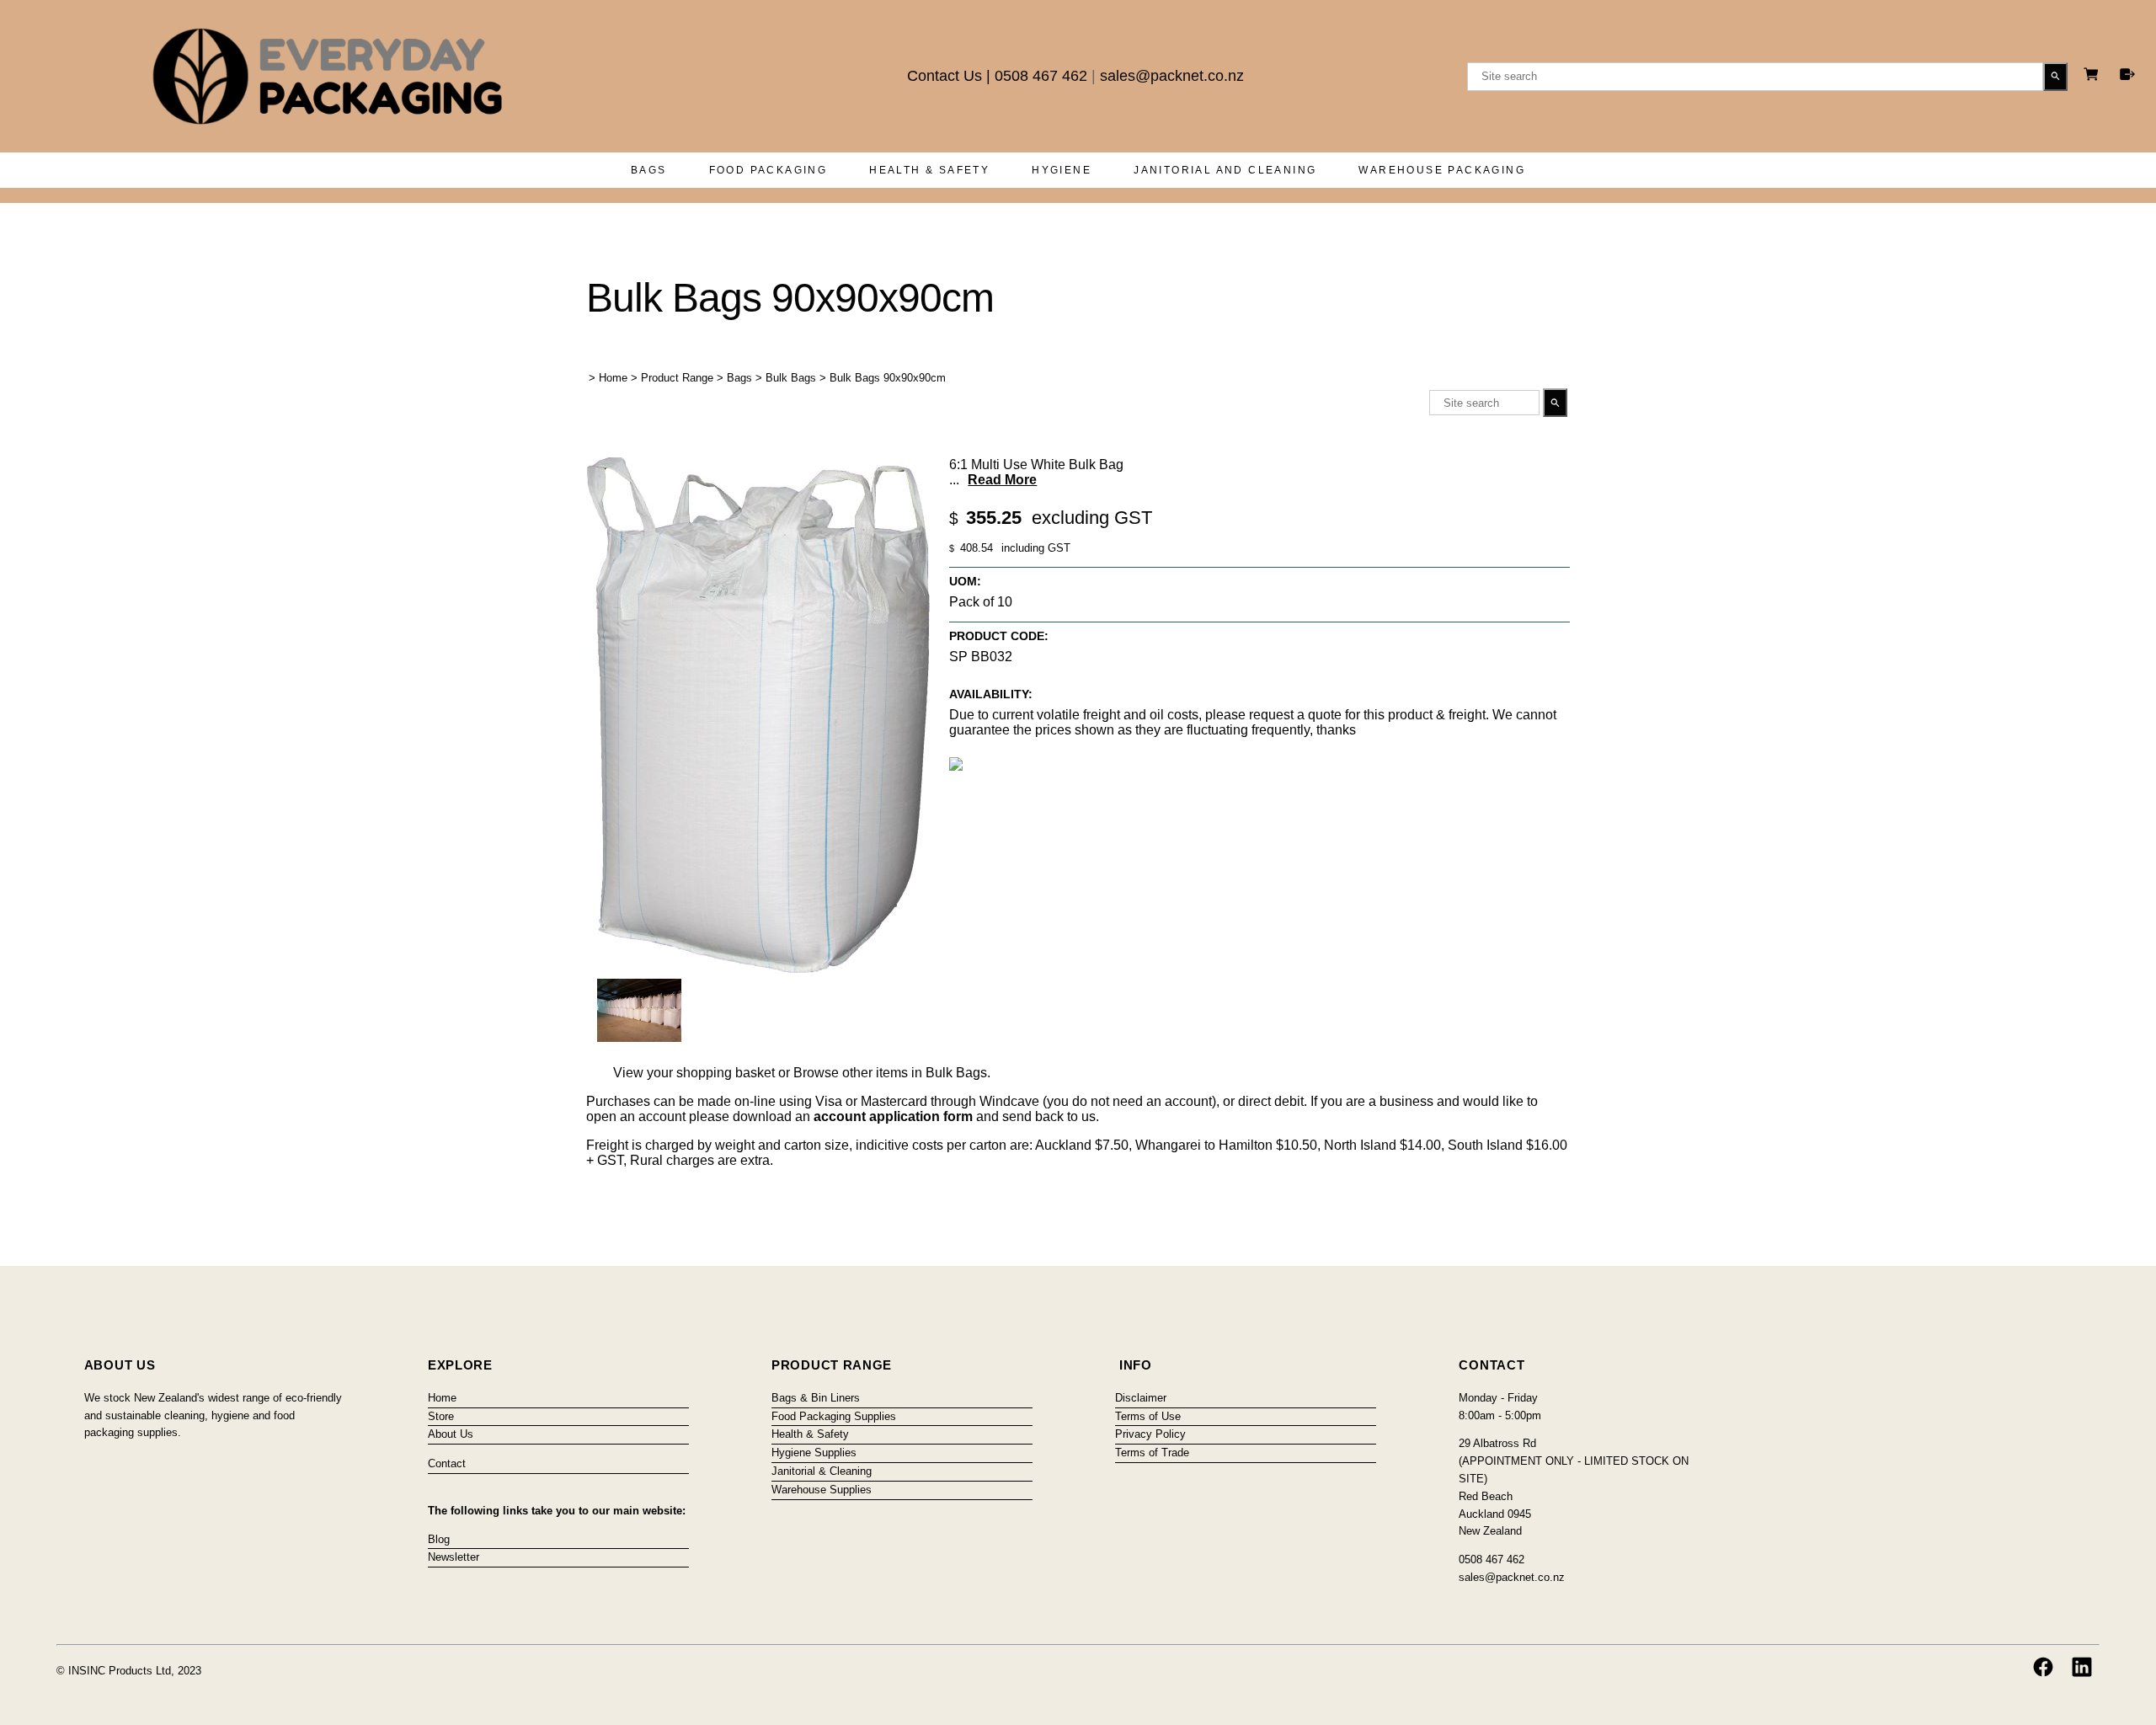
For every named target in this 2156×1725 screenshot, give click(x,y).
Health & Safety (929, 170)
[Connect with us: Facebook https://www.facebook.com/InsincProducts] (2043, 1667)
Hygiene (1062, 170)
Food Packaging (768, 170)
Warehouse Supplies (822, 1490)
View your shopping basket (694, 1073)
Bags (649, 170)
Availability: (991, 694)
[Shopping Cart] (2094, 76)
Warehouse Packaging (1442, 170)
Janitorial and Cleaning (1225, 170)
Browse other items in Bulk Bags (890, 1073)
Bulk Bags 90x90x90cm (888, 378)
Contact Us (945, 76)
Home (613, 378)
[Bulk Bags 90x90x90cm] (758, 968)
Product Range (677, 378)
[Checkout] (2127, 74)
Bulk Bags (791, 378)
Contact (447, 1463)
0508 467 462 (1041, 76)
